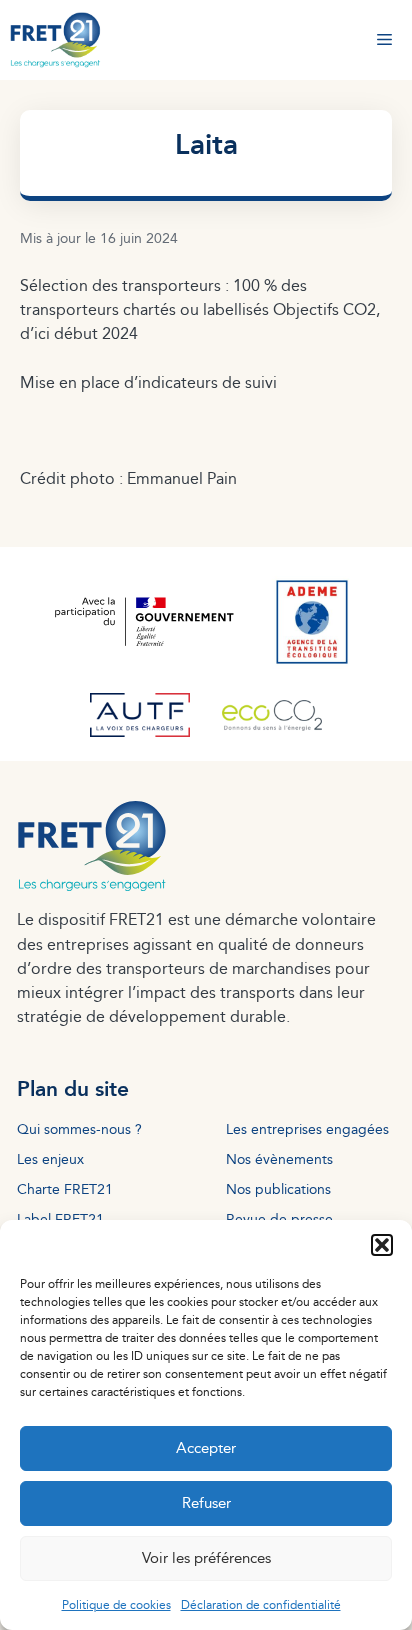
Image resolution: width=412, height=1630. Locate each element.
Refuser (206, 1502)
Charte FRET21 (65, 1188)
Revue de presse (279, 1218)
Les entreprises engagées (307, 1128)
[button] (382, 1245)
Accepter (206, 1447)
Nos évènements (279, 1158)
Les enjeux (50, 1158)
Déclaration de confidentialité (261, 1604)
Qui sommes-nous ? (79, 1128)
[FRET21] (55, 40)
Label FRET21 (60, 1218)
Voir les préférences (206, 1557)
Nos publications (278, 1188)
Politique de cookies (116, 1604)
